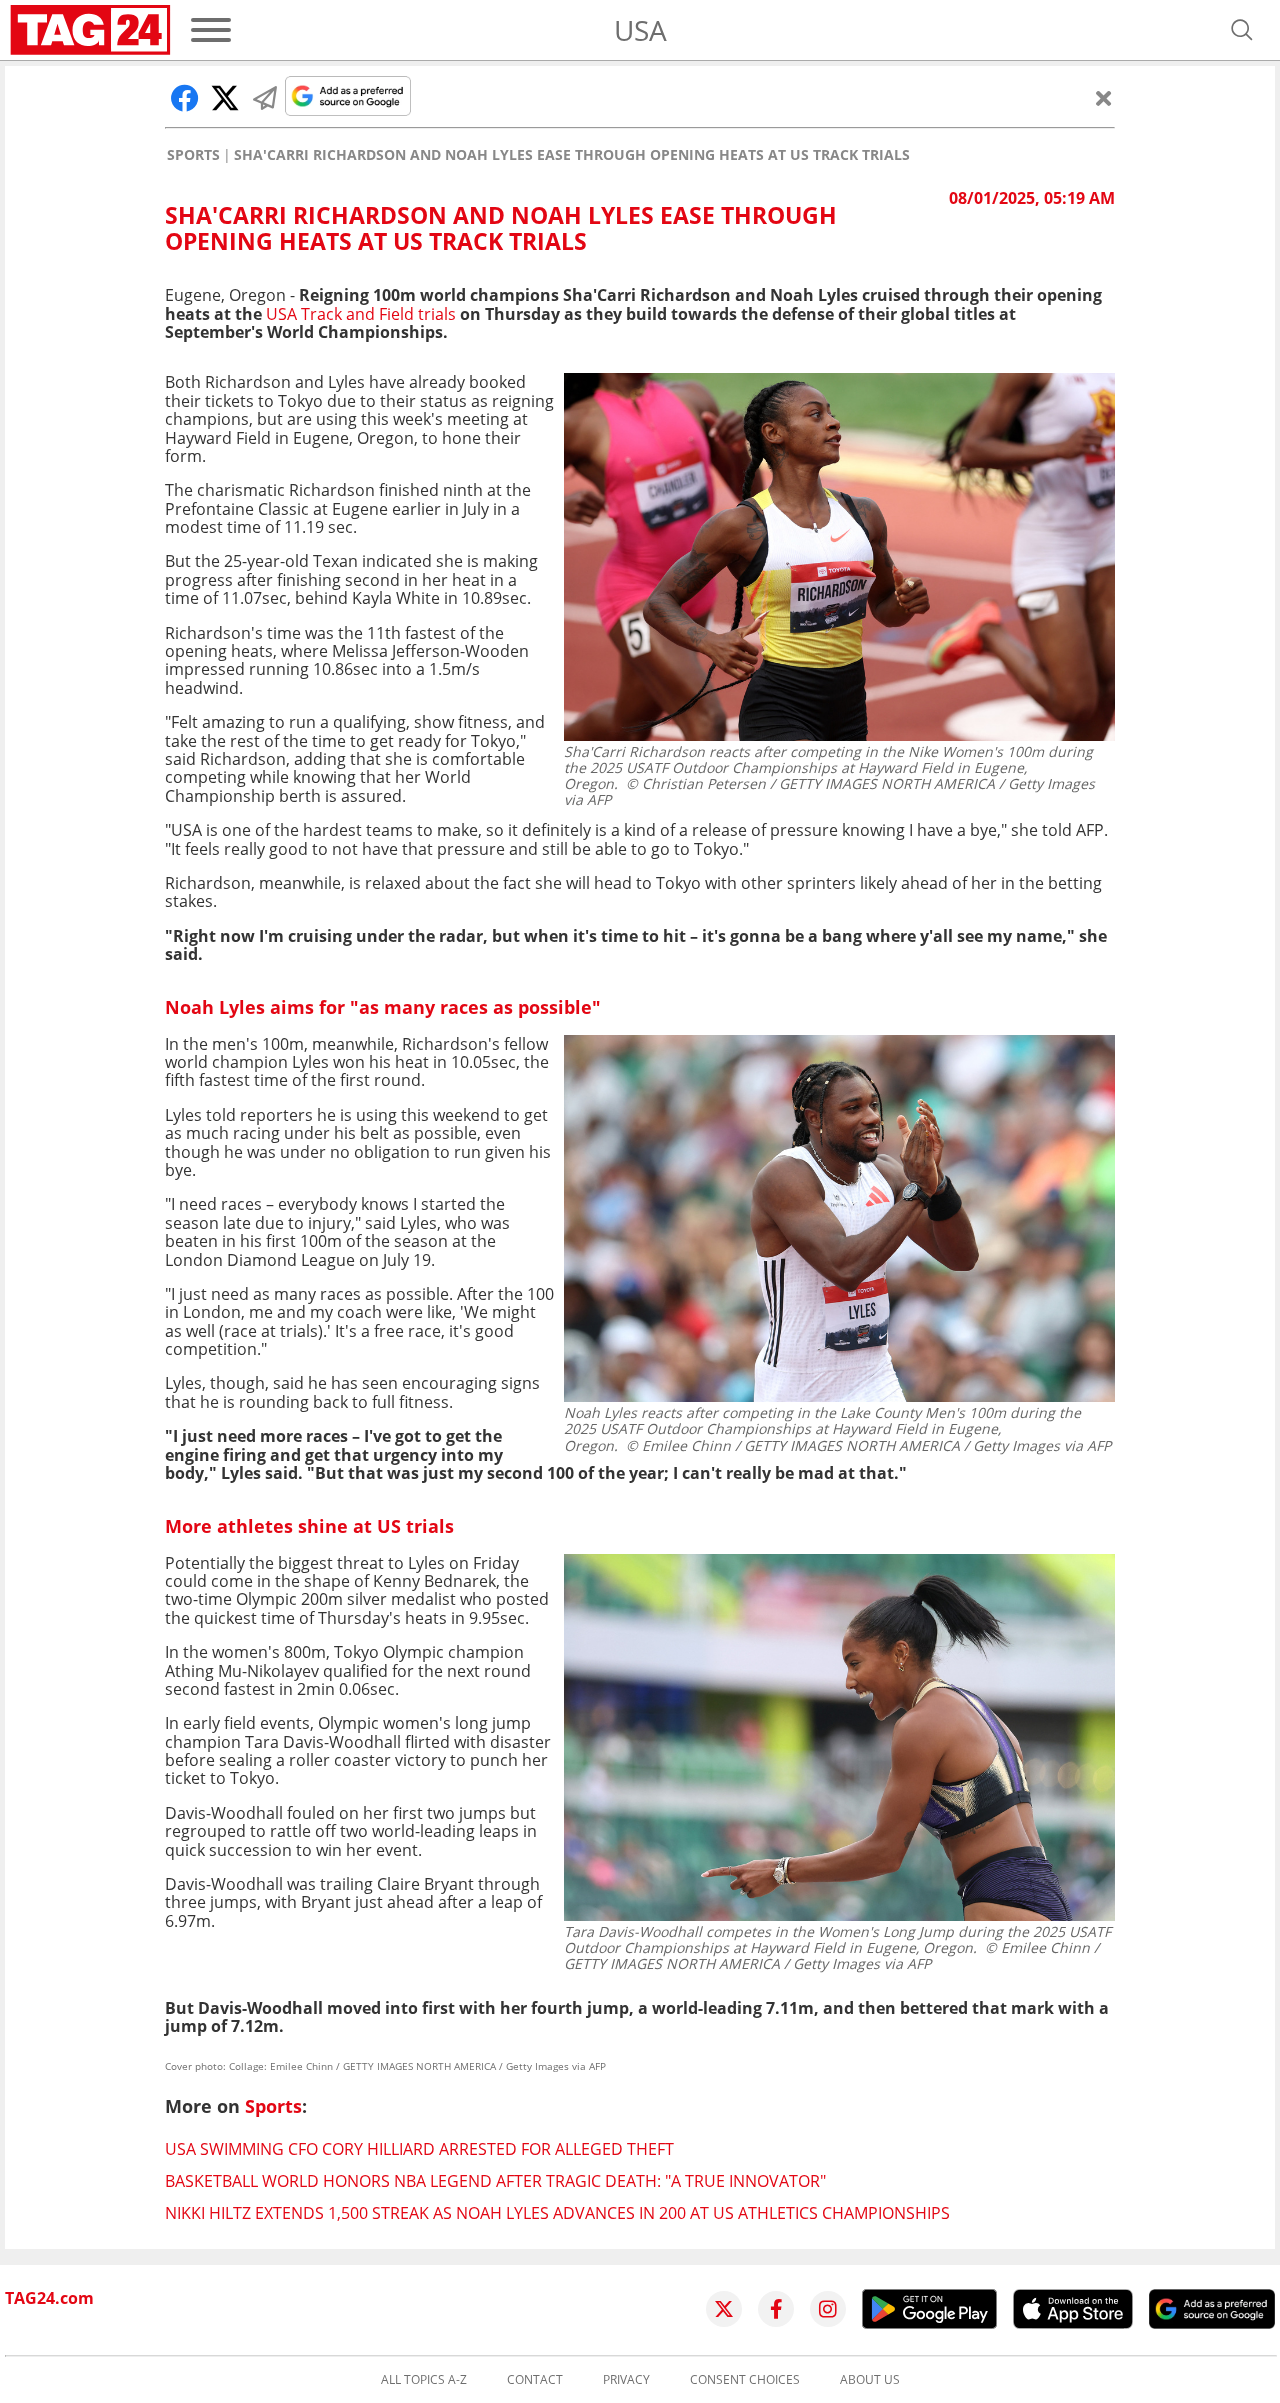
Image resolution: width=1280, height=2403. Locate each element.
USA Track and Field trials (361, 314)
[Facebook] (776, 2309)
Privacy (626, 2380)
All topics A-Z (424, 2380)
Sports (193, 155)
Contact (535, 2380)
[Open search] (1242, 30)
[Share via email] (265, 98)
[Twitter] (724, 2309)
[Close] (1104, 98)
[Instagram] (828, 2309)
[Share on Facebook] (185, 98)
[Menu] (211, 30)
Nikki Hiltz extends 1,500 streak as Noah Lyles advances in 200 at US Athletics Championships (557, 2213)
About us (870, 2380)
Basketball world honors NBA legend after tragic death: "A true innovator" (495, 2181)
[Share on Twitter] (225, 98)
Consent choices (745, 2380)
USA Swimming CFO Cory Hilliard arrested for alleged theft (419, 2149)
